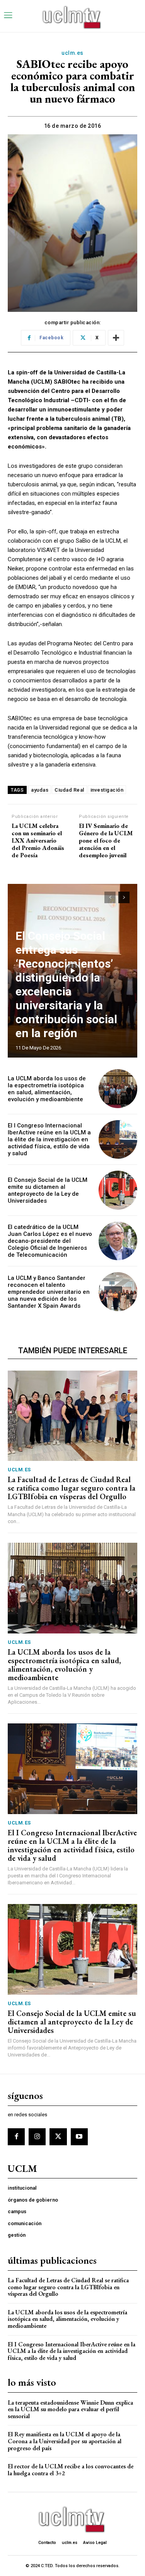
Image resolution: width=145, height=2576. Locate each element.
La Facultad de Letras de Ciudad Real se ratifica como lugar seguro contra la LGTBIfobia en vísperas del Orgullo (72, 1488)
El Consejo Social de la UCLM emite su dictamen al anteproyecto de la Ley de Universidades (48, 1190)
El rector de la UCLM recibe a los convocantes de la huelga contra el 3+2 (71, 2470)
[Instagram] (37, 2137)
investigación (107, 790)
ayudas (40, 790)
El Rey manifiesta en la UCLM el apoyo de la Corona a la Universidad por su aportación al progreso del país (65, 2441)
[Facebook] (16, 2137)
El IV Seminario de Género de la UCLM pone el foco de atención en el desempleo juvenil (106, 841)
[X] (58, 2137)
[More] (116, 338)
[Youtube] (79, 2137)
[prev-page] (110, 897)
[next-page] (124, 897)
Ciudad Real (69, 790)
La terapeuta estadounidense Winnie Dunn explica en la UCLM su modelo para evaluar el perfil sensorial (70, 2409)
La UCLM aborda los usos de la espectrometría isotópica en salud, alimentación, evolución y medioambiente (47, 1089)
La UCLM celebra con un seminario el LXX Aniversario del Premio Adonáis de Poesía (38, 841)
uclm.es (72, 53)
